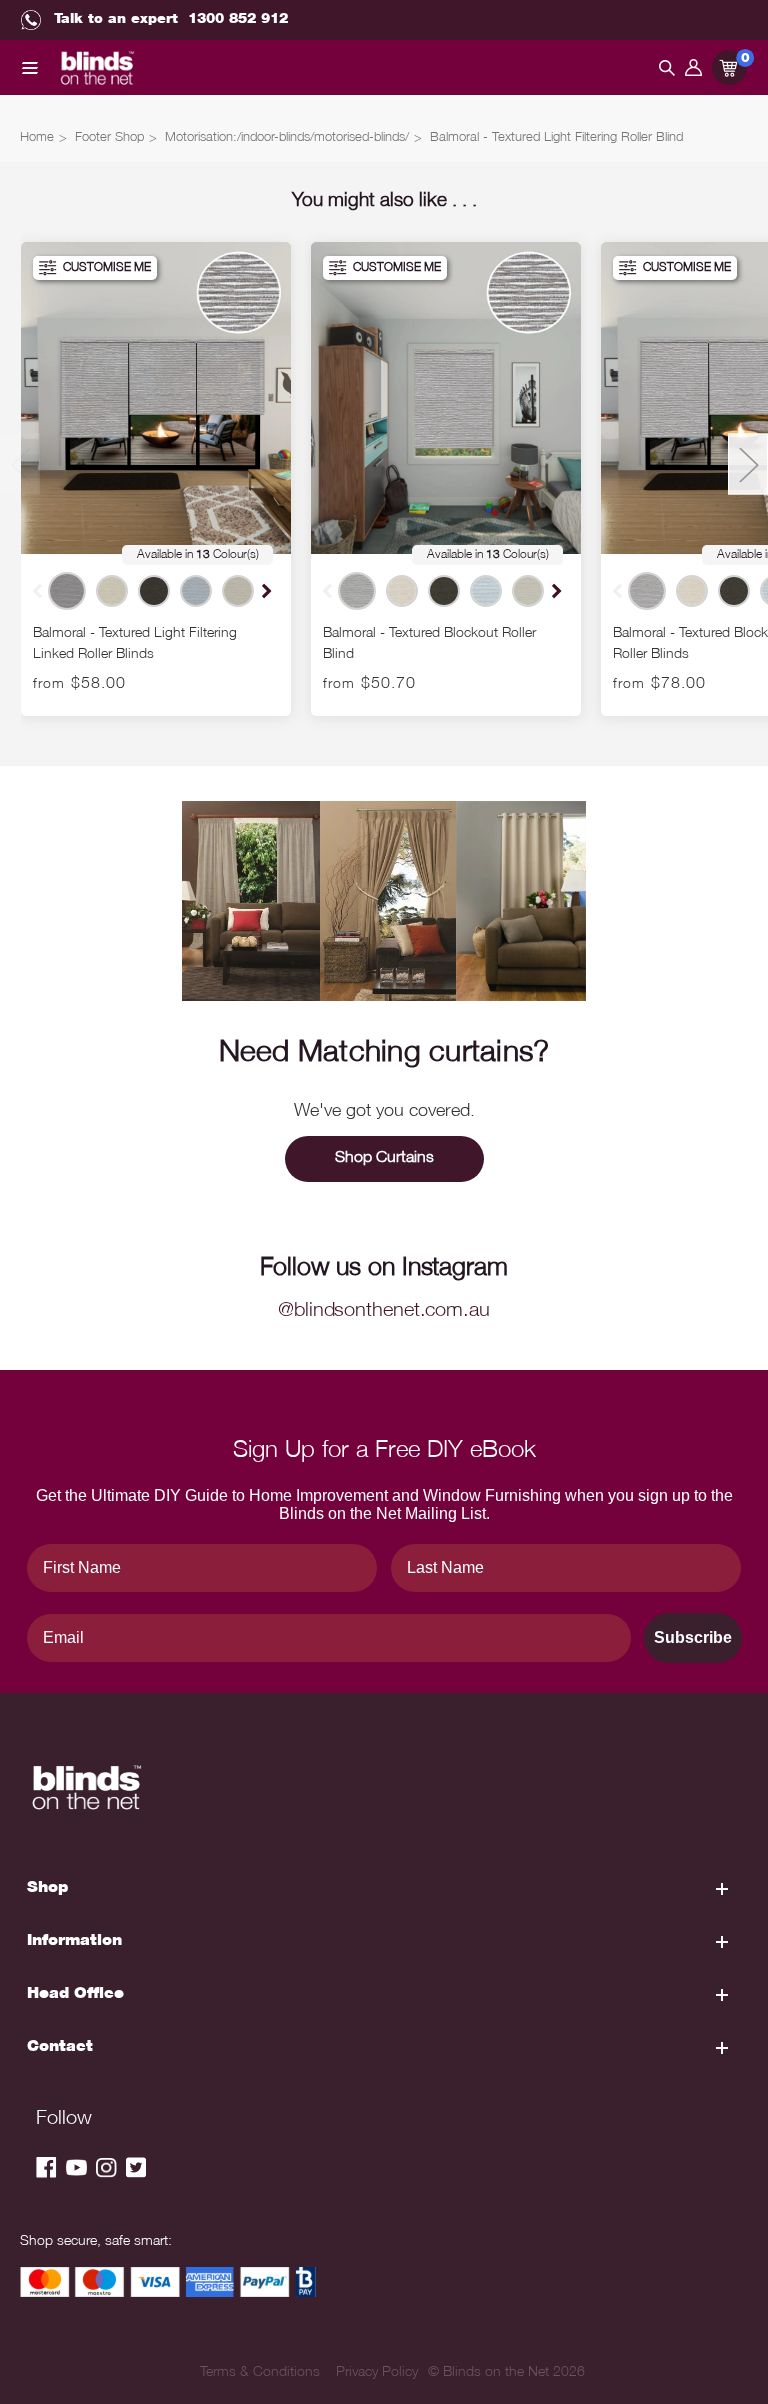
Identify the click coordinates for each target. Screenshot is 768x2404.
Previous (20, 464)
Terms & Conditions (260, 2373)
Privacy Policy (377, 2373)
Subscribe (693, 1637)
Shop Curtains (384, 1159)
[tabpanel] (156, 479)
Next (264, 590)
